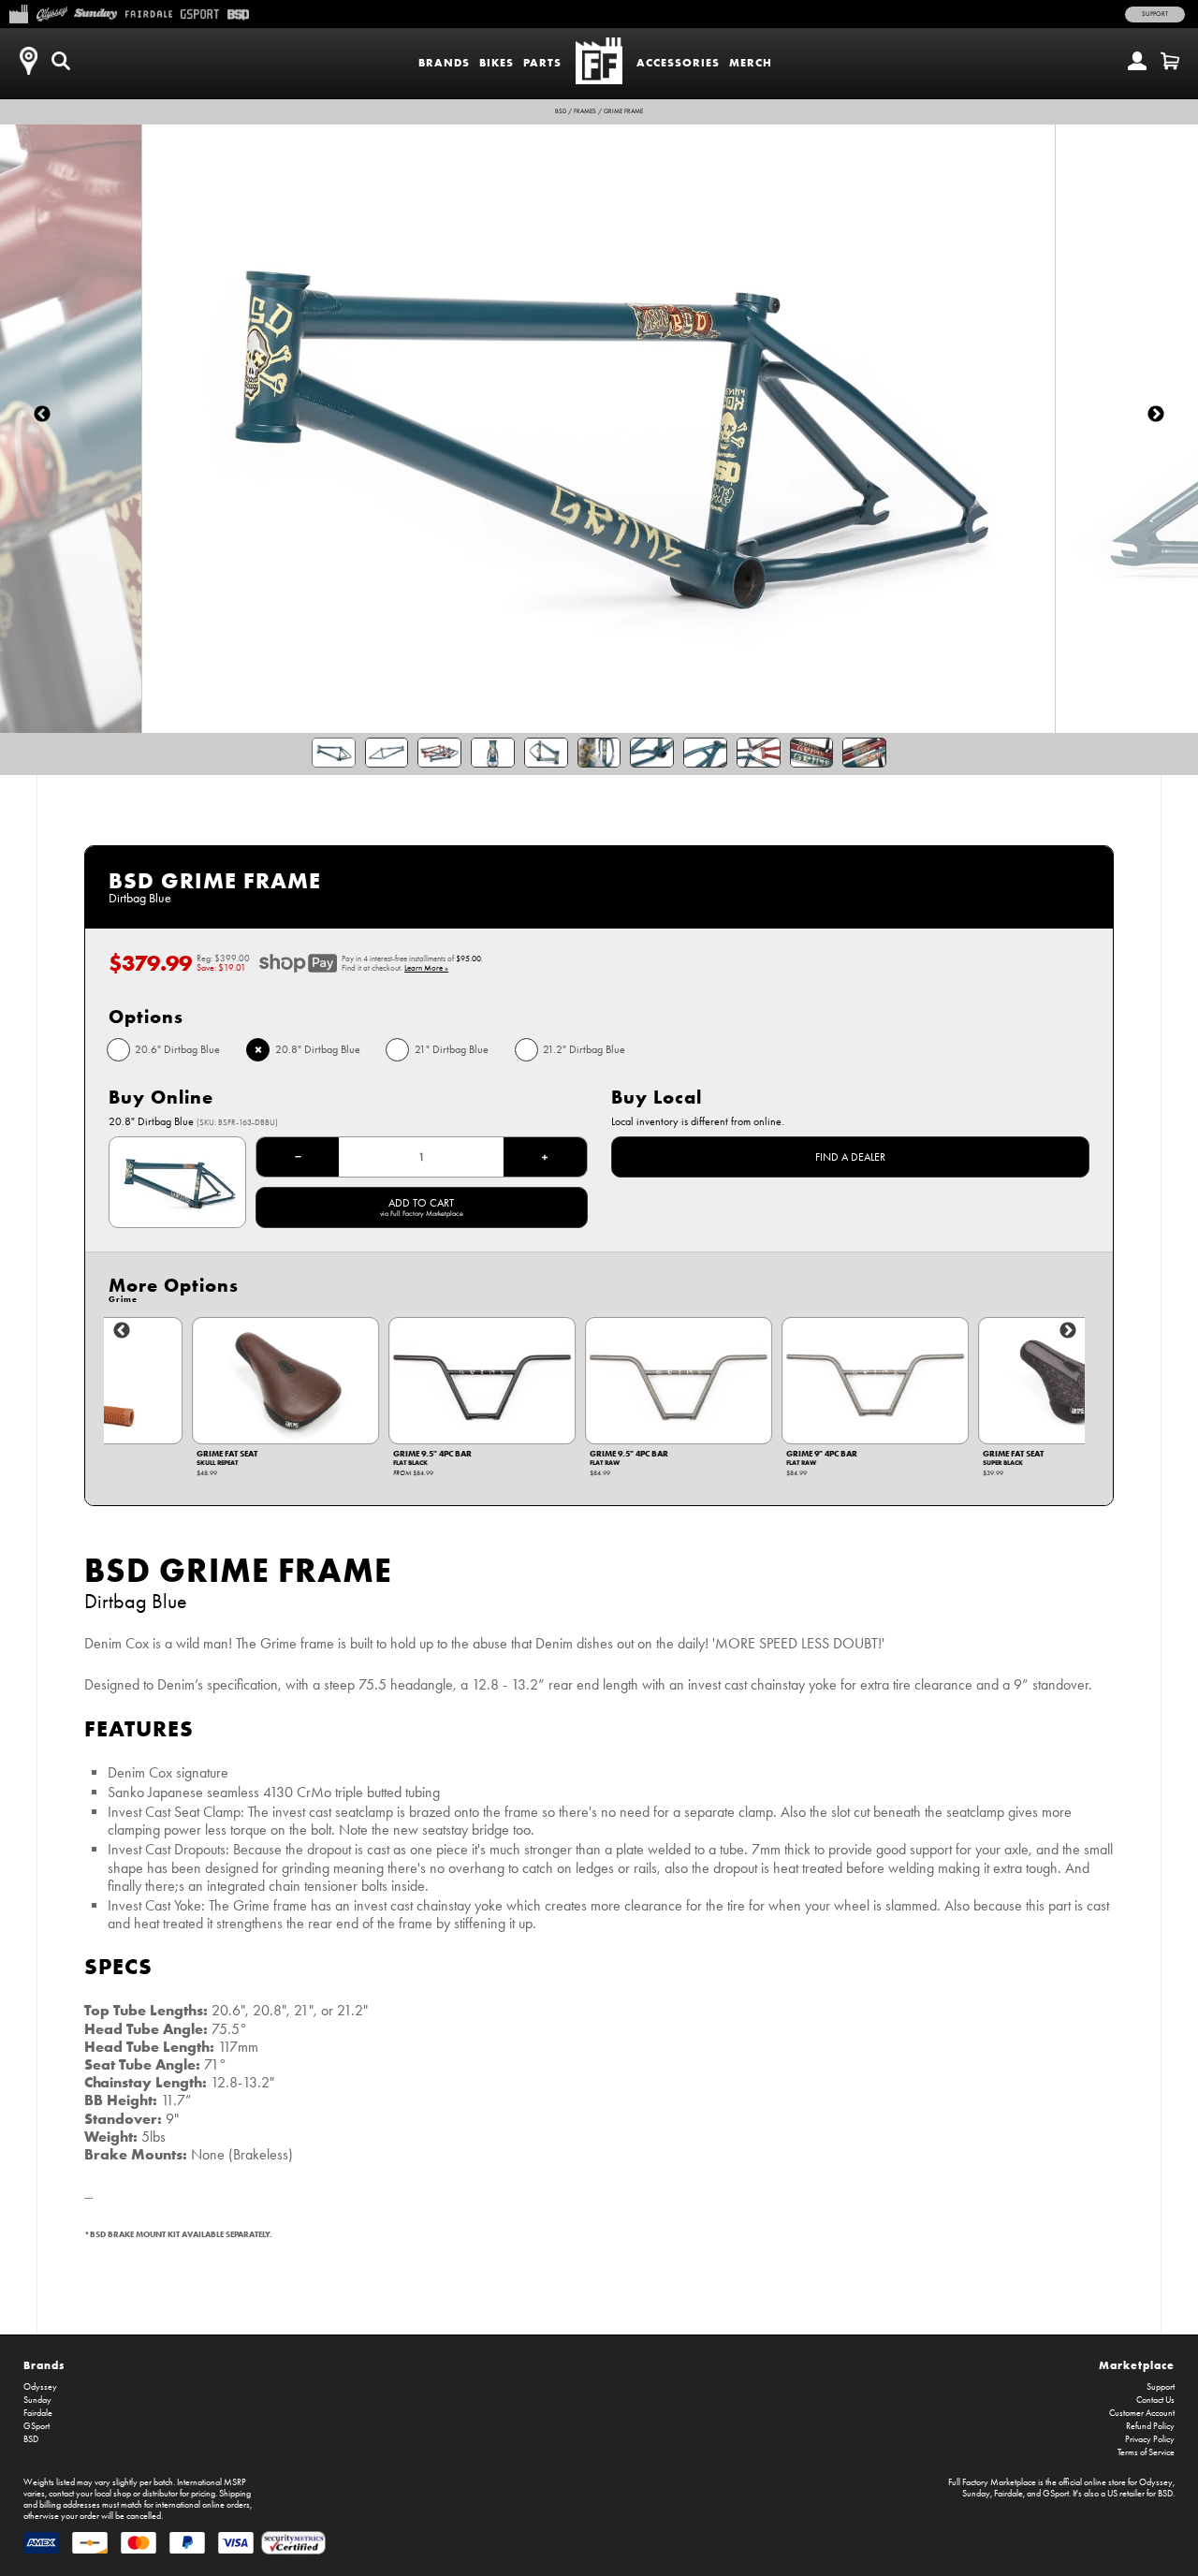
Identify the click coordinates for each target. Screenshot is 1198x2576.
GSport (37, 2426)
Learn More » (426, 968)
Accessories (678, 62)
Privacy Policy (1150, 2439)
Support (1155, 14)
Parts (542, 62)
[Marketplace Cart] (1170, 61)
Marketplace (1137, 2365)
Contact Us (1155, 2400)
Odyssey (40, 2387)
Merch (751, 62)
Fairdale (38, 2413)
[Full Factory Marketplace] (18, 12)
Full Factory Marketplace (992, 2482)
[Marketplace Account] (1137, 61)
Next (1068, 1331)
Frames (585, 111)
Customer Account (1142, 2413)
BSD (561, 111)
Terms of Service (1146, 2452)
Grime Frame (623, 111)
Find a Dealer (850, 1157)
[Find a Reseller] (28, 61)
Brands (444, 62)
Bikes (497, 62)
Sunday (37, 2400)
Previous (122, 1331)
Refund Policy (1150, 2426)
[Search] (61, 61)
